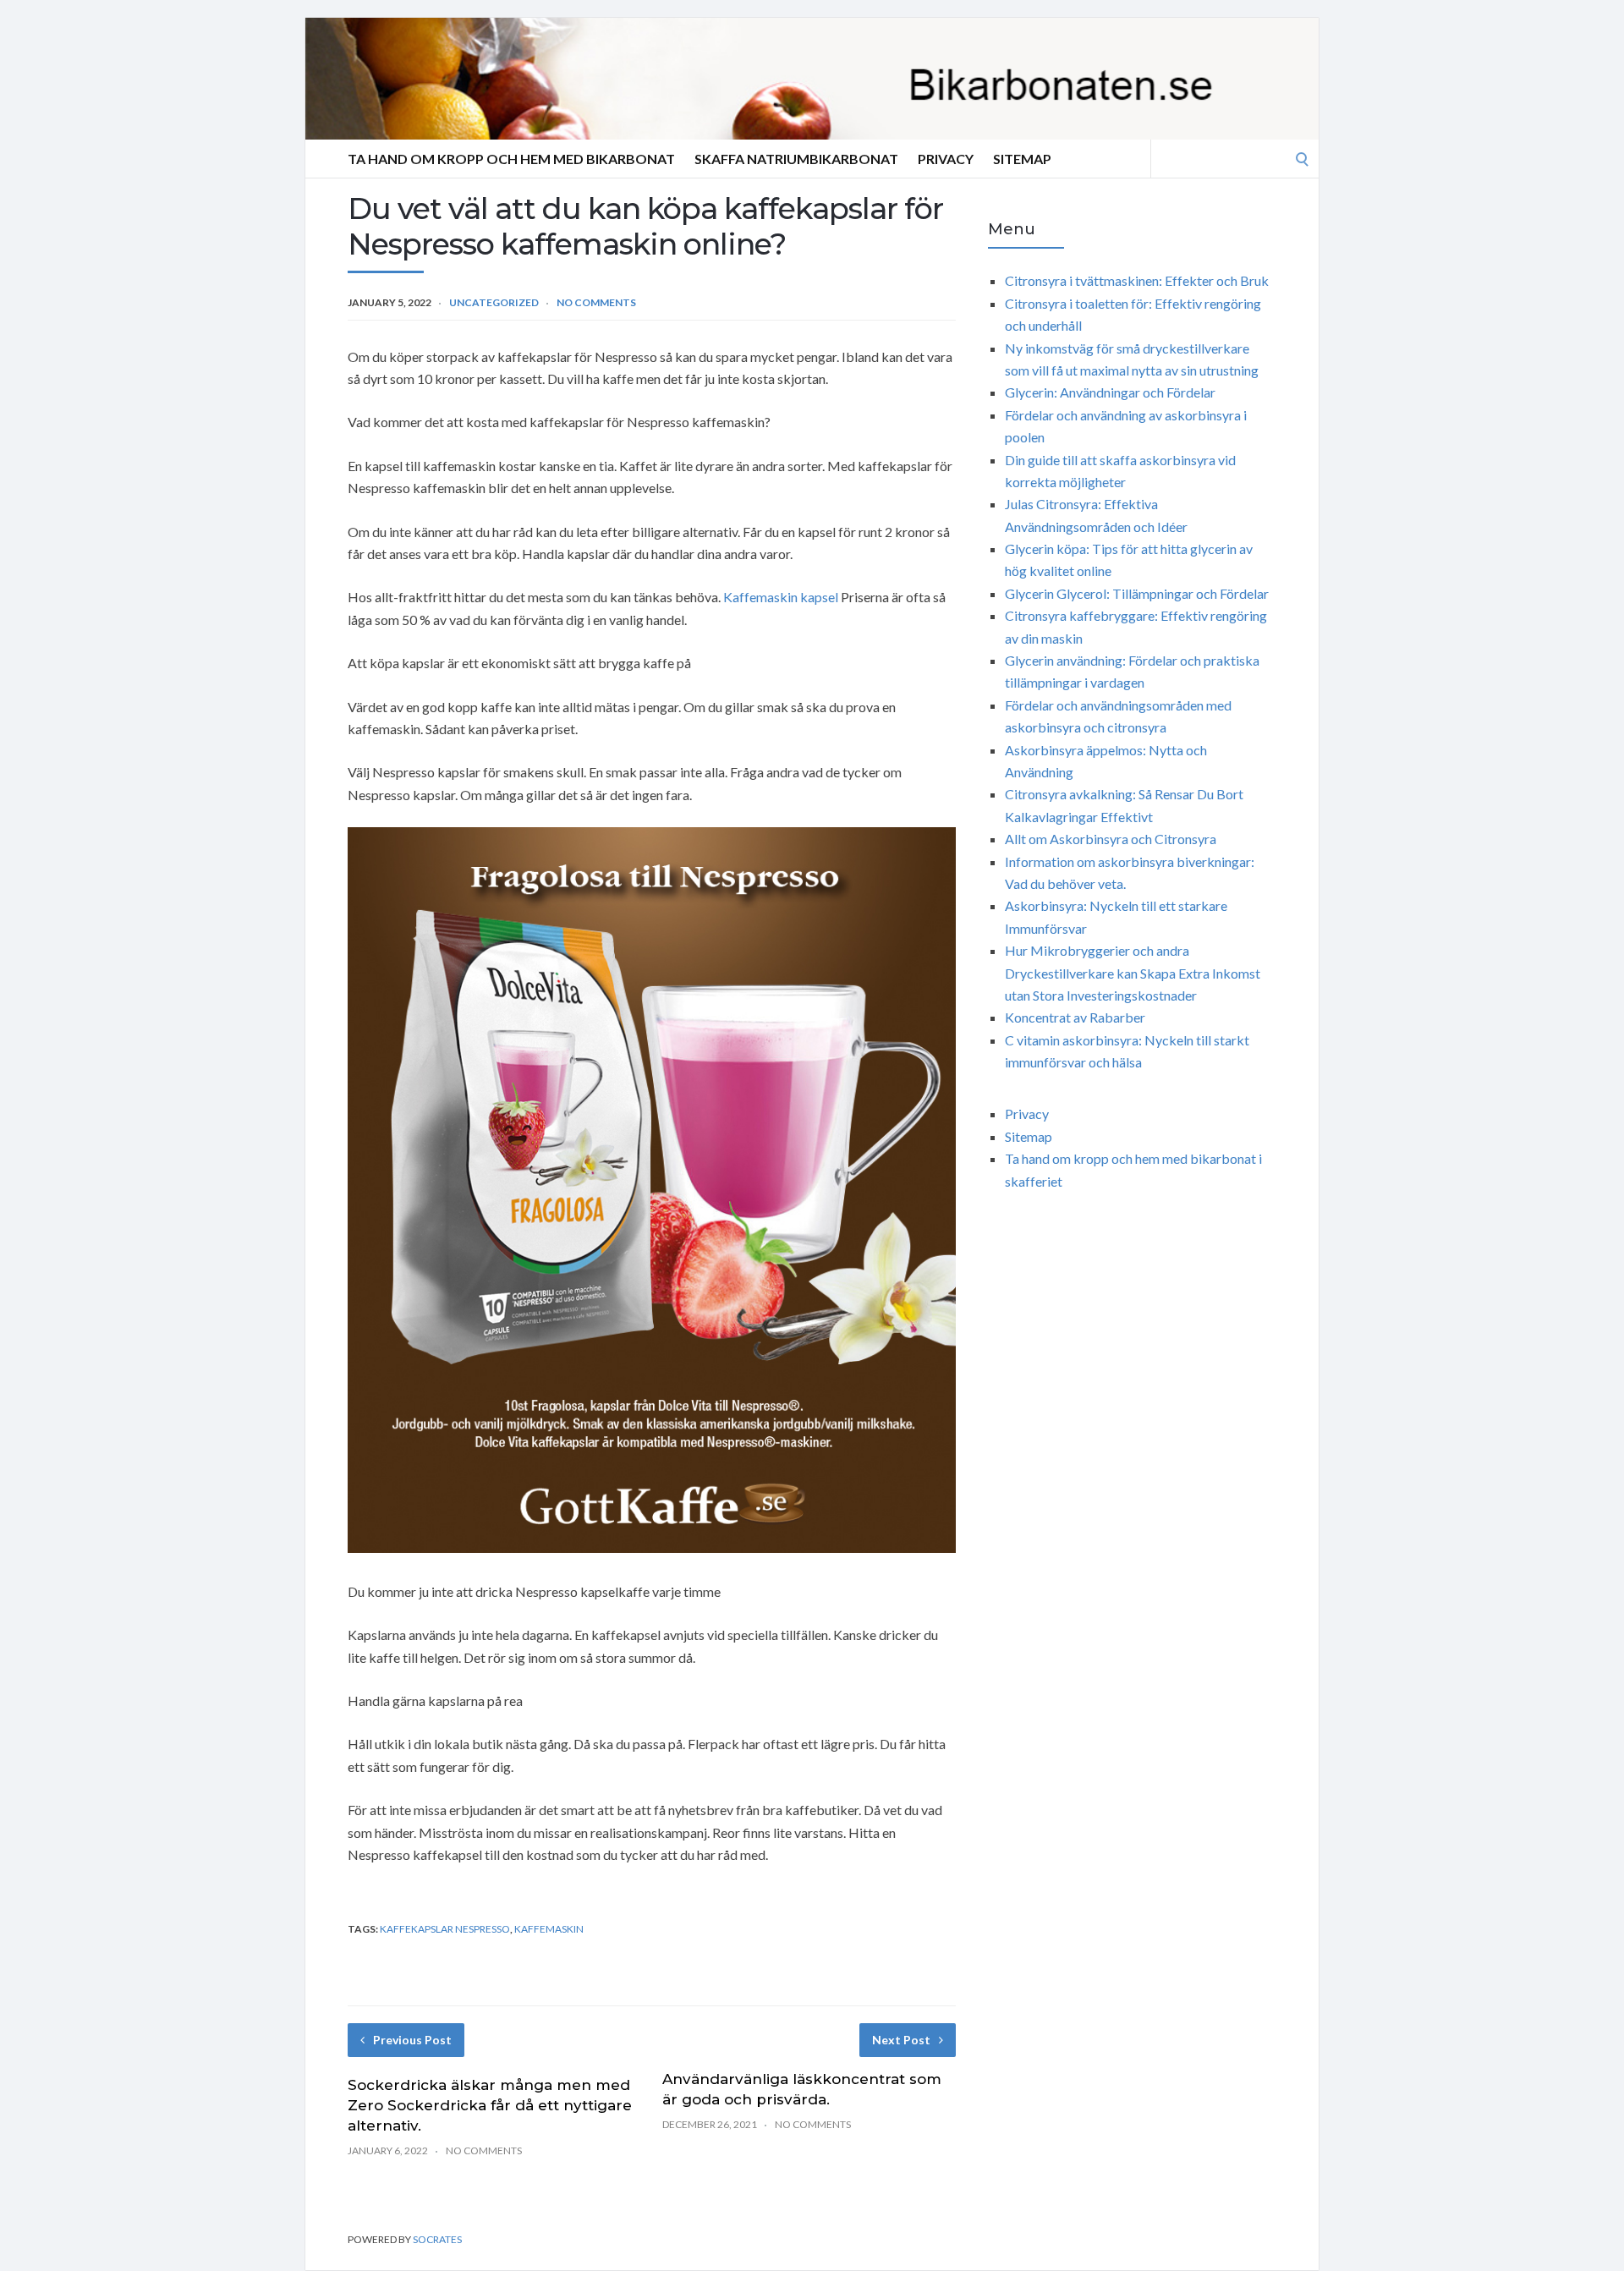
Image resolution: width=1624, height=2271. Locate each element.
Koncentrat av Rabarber (1075, 1017)
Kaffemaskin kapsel (781, 597)
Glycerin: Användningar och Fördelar (1110, 392)
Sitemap (1022, 159)
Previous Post (412, 2040)
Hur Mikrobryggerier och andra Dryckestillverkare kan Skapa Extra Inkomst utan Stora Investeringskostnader (1133, 973)
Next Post (901, 2040)
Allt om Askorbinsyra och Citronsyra (1111, 839)
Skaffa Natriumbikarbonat (796, 159)
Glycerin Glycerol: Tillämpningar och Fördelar (1137, 593)
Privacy (946, 159)
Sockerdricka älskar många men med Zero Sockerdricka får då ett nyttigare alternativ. (490, 2105)
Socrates (437, 2239)
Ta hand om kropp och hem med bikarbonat (511, 159)
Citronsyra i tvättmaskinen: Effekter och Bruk (1137, 280)
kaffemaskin (549, 1929)
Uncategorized (494, 302)
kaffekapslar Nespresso (445, 1929)
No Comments (596, 302)
